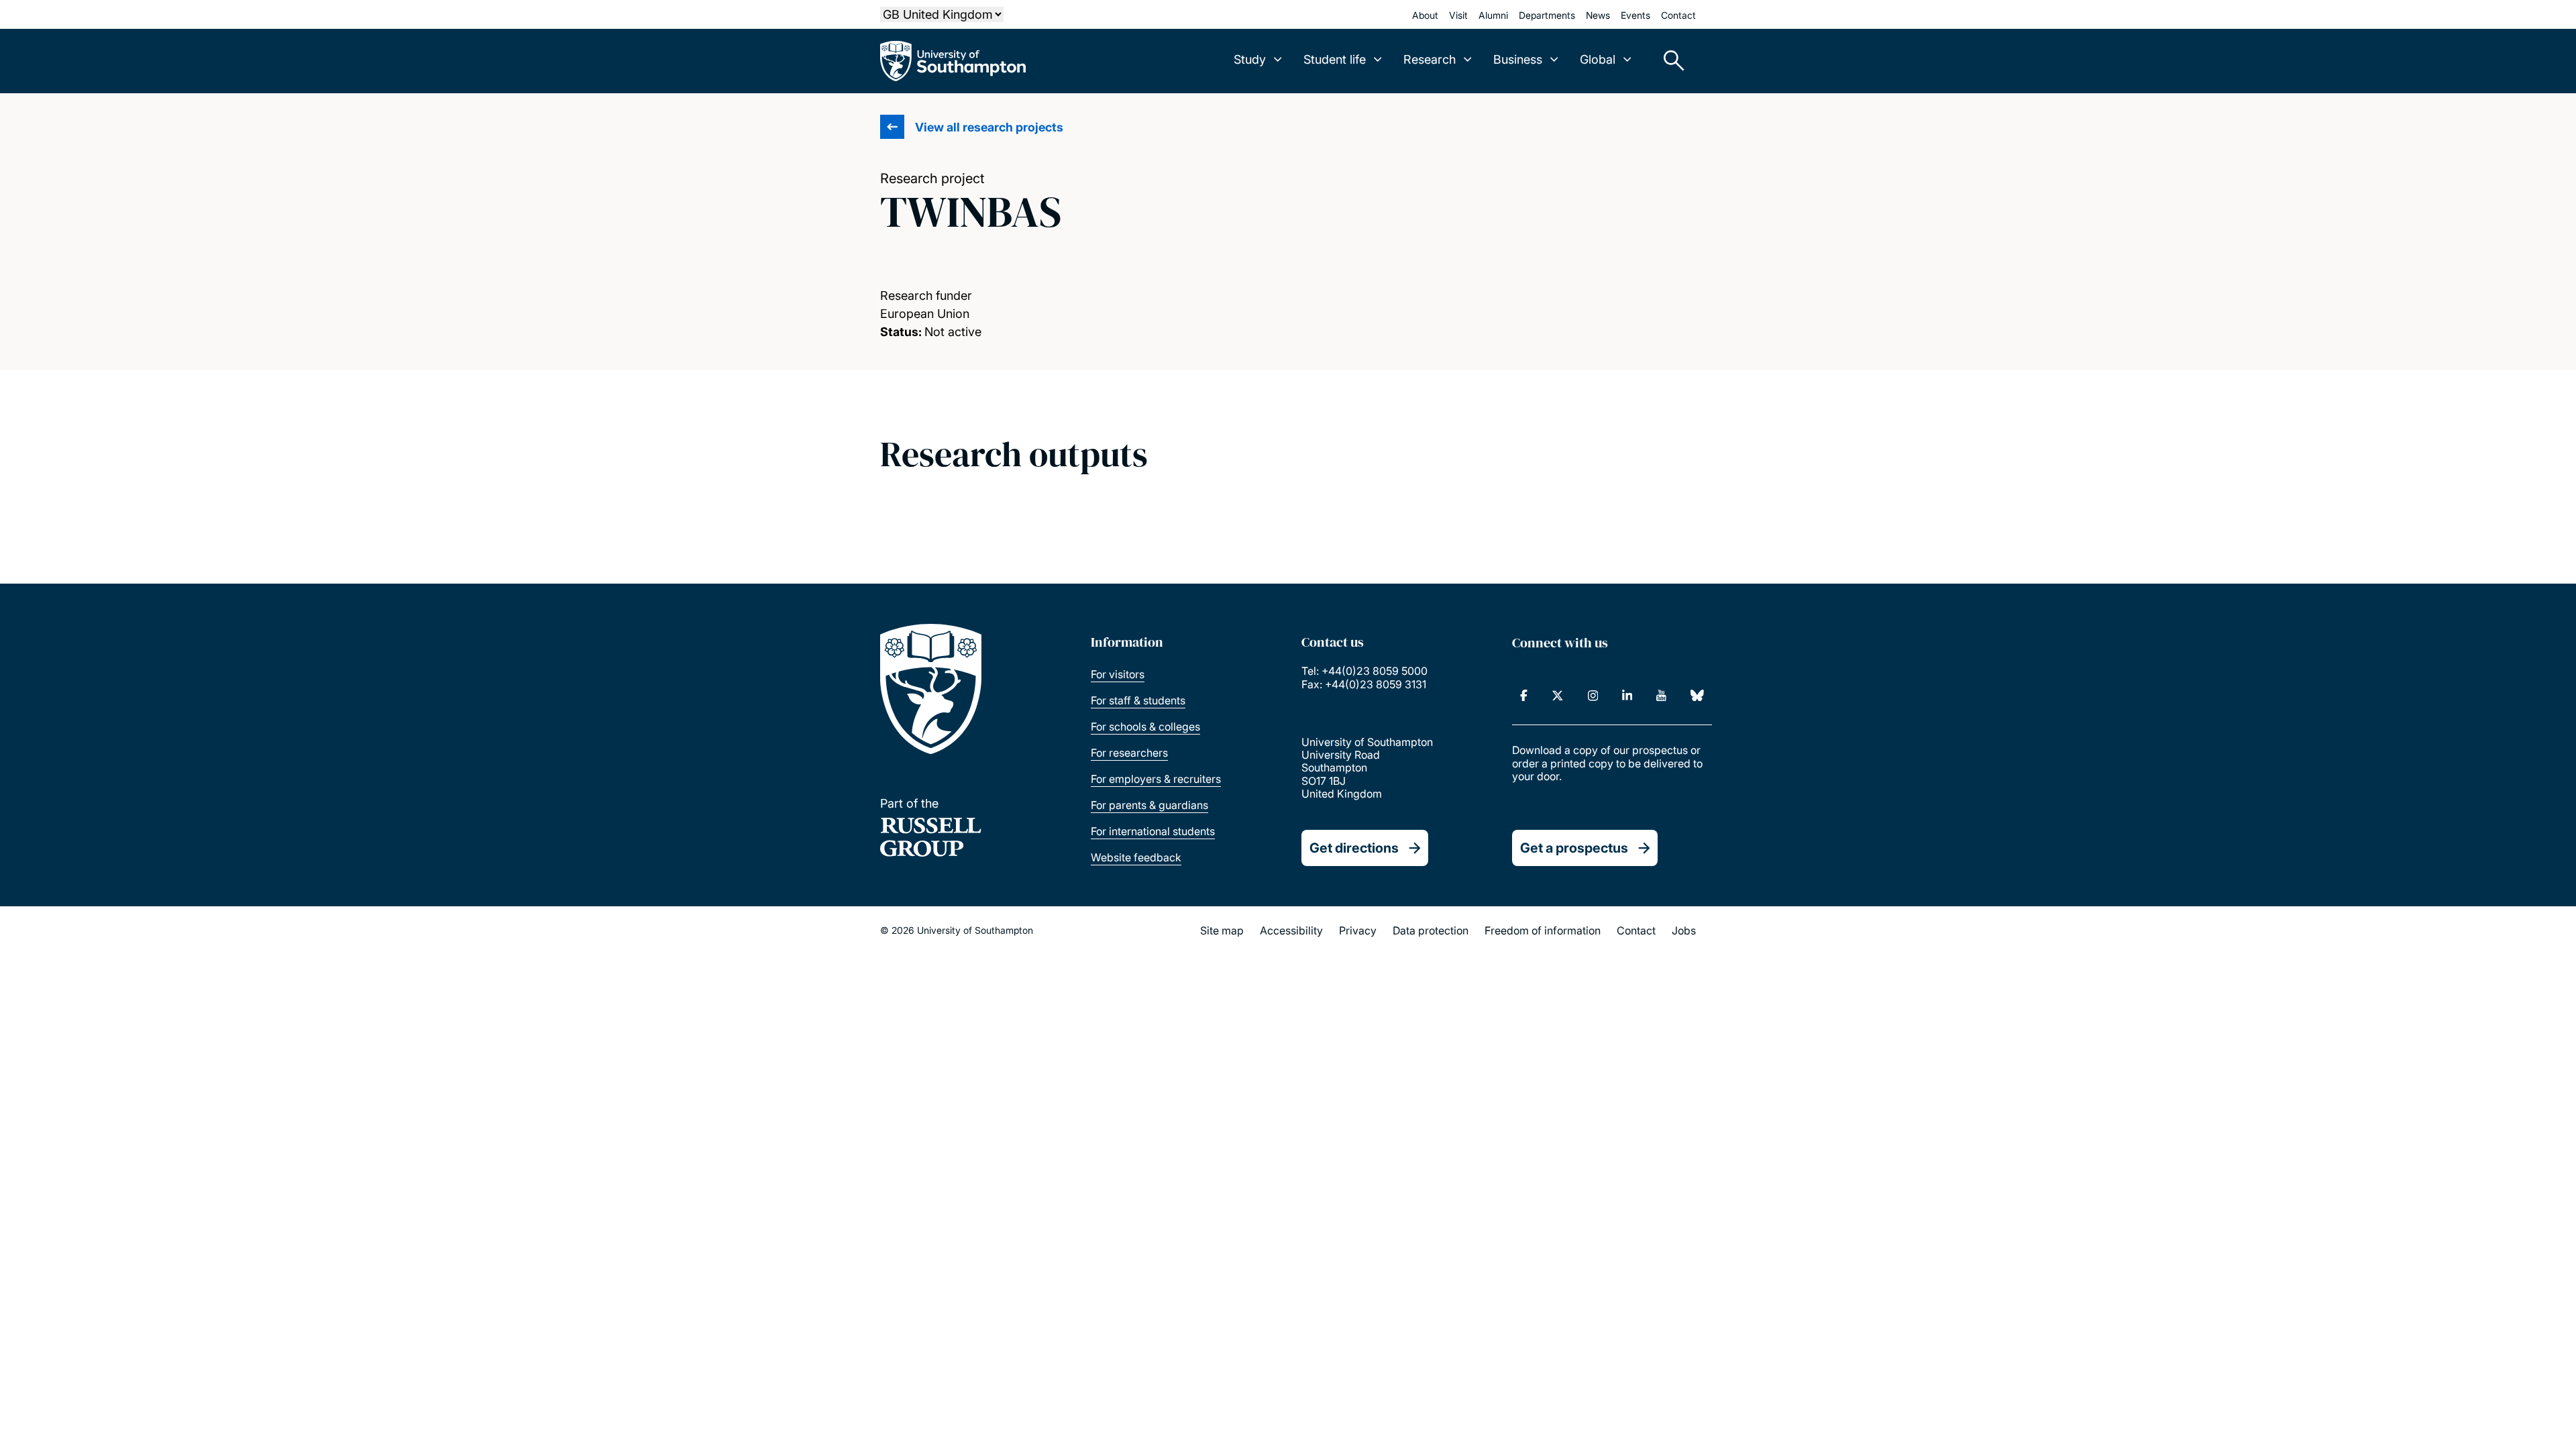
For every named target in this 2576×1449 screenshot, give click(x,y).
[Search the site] (1669, 61)
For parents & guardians (1149, 805)
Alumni (1493, 15)
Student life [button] (1335, 59)
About (1425, 15)
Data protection (1431, 930)
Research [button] (1430, 59)
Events (1635, 15)
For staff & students (1138, 700)
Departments (1547, 15)
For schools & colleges (1145, 727)
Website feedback (1136, 857)
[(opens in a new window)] (1524, 696)
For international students (1153, 831)
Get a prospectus (1574, 848)
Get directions (1354, 848)
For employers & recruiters (1156, 779)
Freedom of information (1543, 930)
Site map (1222, 930)
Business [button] (1518, 59)
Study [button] (1250, 59)
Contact (1678, 15)
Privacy (1358, 930)
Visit (1458, 15)
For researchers (1129, 753)
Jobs (1684, 930)
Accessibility (1291, 930)
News (1598, 15)
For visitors (1118, 674)
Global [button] (1598, 59)
